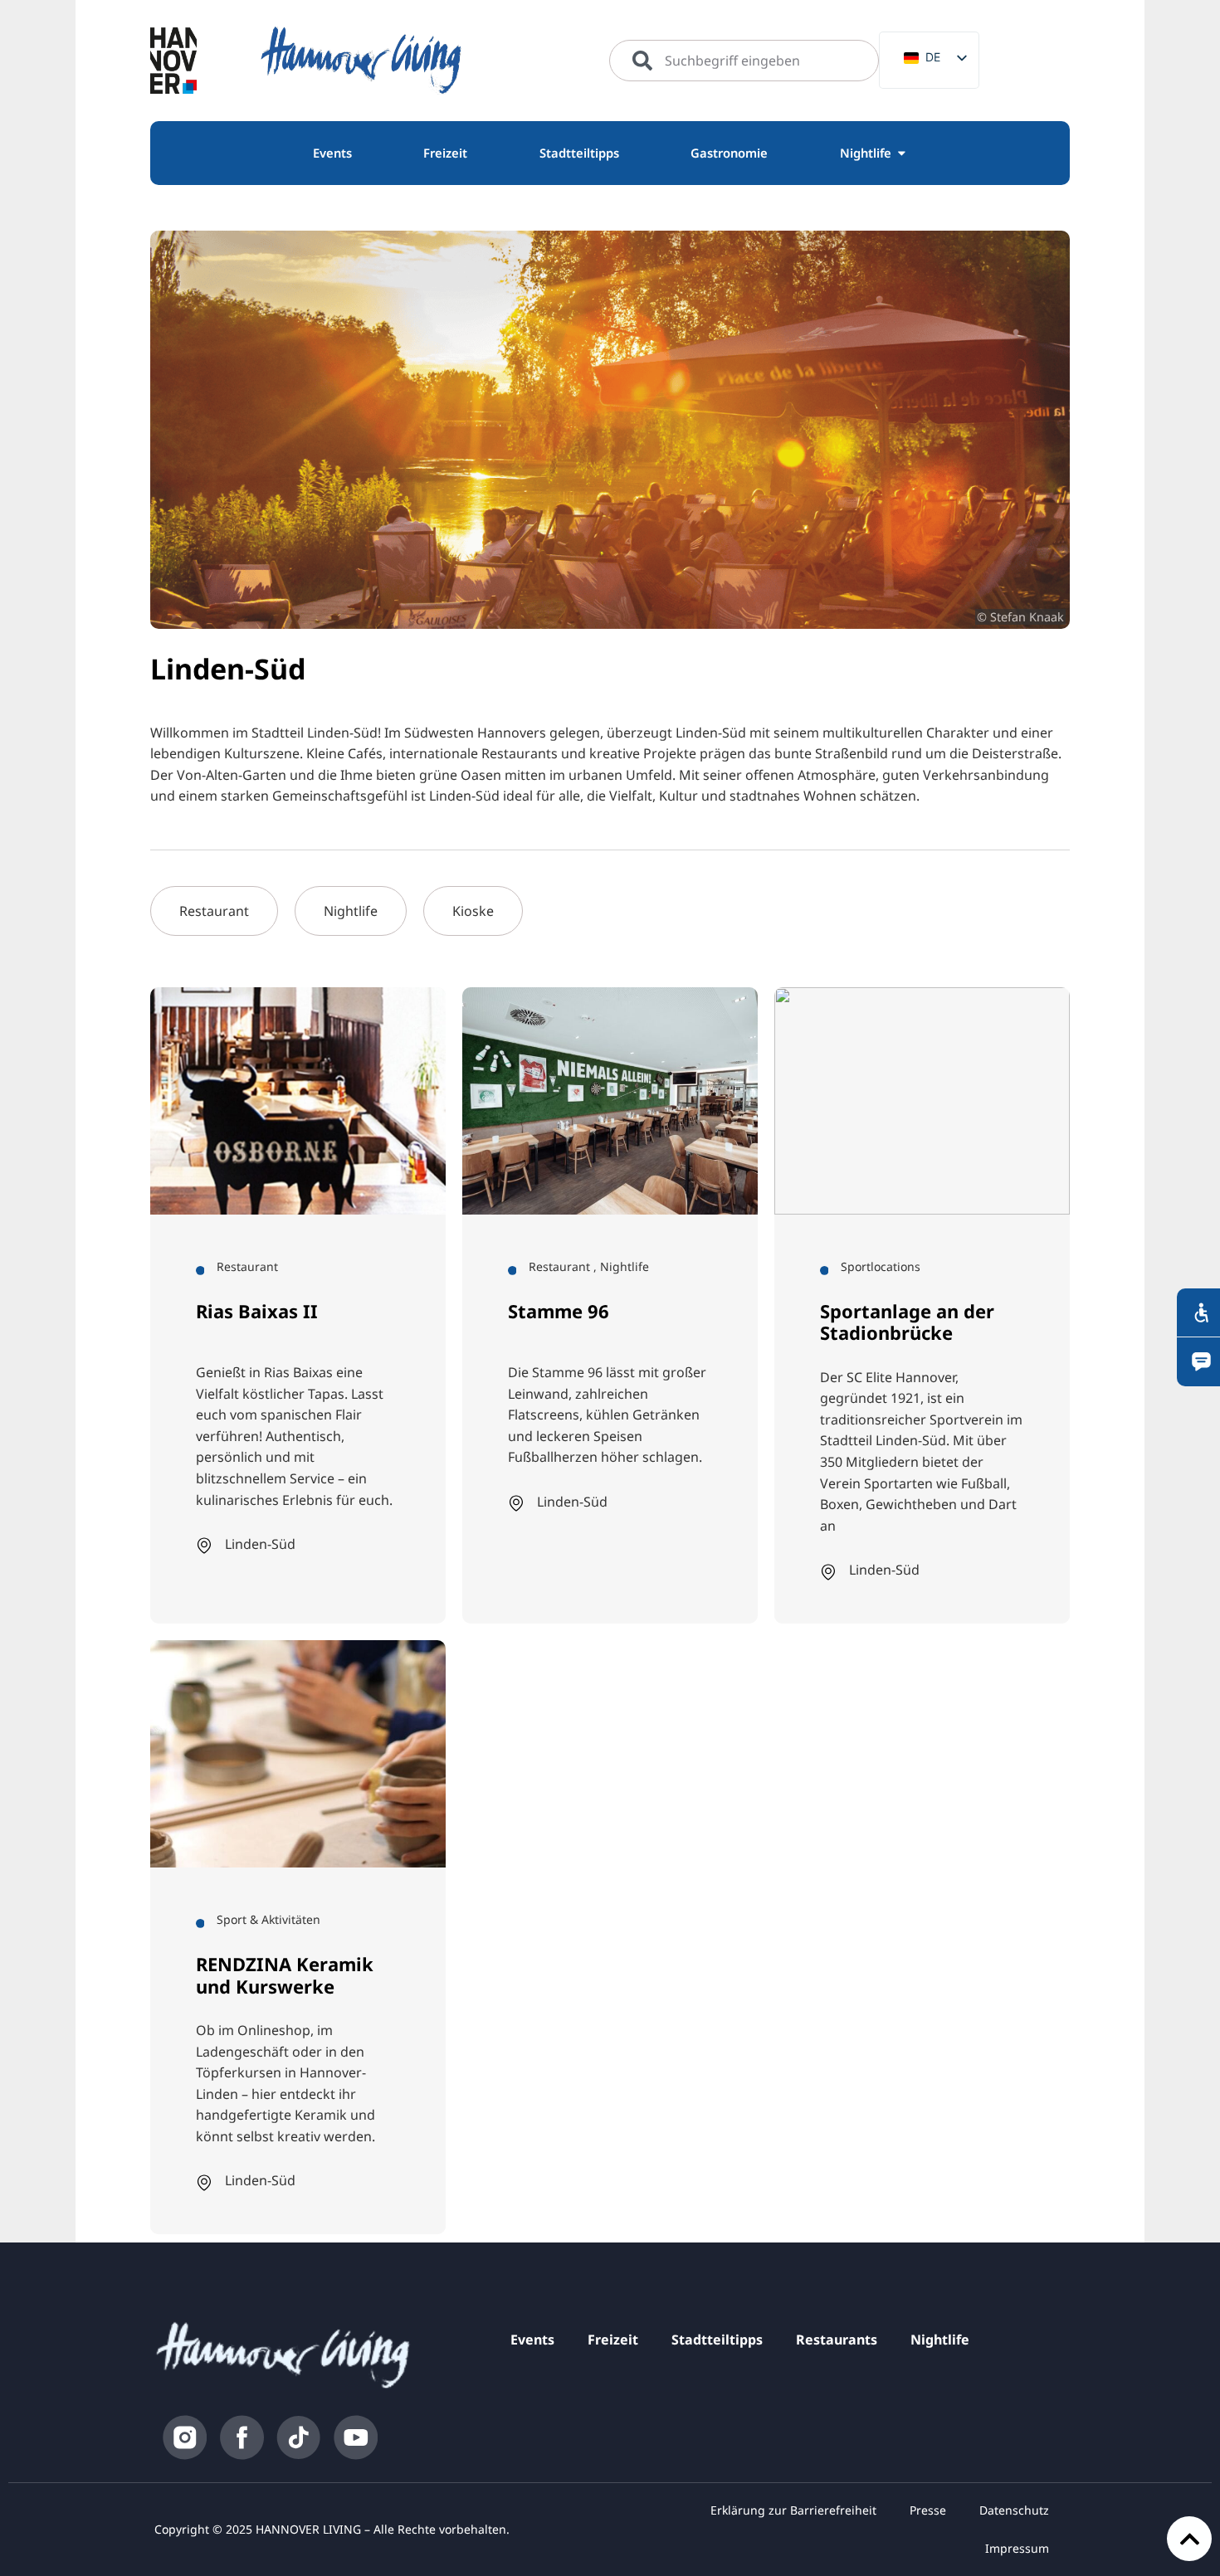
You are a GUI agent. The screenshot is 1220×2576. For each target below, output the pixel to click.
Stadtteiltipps (717, 2340)
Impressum (1017, 2548)
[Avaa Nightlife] (902, 153)
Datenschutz (1014, 2510)
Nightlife (940, 2340)
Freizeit (613, 2340)
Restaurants (837, 2340)
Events (532, 2340)
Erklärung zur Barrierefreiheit (793, 2510)
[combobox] (744, 61)
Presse (928, 2510)
